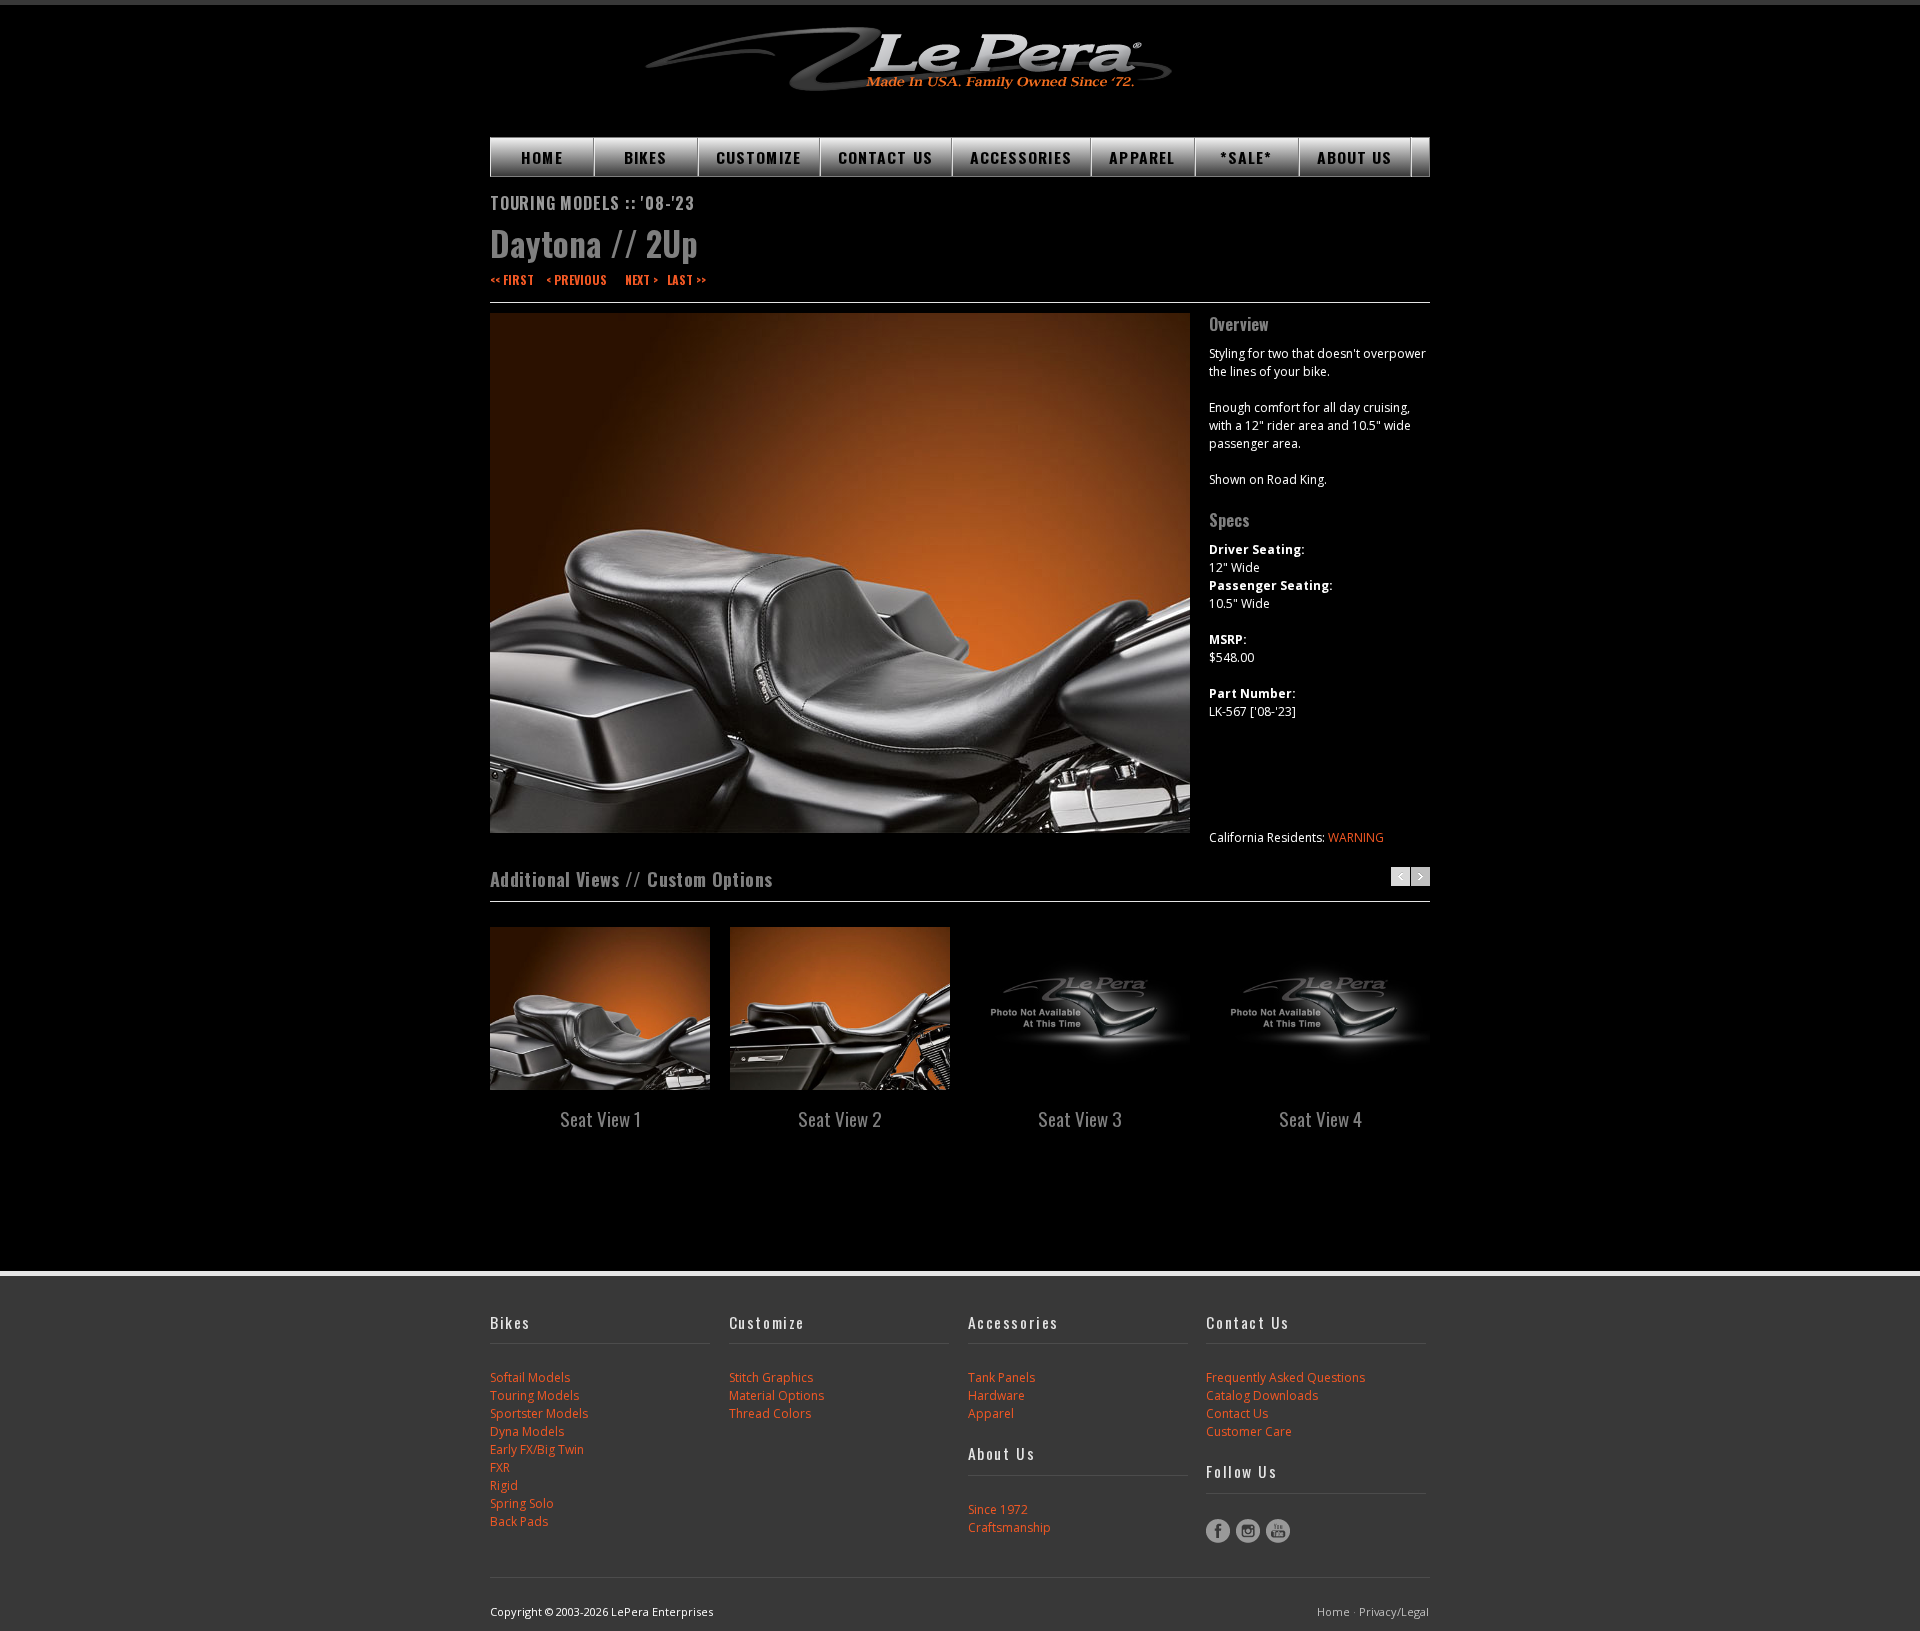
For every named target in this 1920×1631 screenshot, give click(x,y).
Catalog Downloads (1262, 1395)
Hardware (996, 1395)
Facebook (1218, 1531)
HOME (541, 157)
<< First (512, 279)
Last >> (686, 279)
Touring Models (534, 1395)
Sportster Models (539, 1413)
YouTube (1278, 1531)
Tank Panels (1001, 1377)
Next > (641, 279)
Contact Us (1237, 1413)
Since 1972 (998, 1509)
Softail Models (530, 1377)
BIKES (645, 157)
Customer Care (1249, 1431)
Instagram (1248, 1531)
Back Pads (519, 1521)
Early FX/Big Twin (537, 1449)
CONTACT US (885, 157)
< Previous (576, 279)
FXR (500, 1467)
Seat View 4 (1320, 1118)
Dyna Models (527, 1431)
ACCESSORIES (1021, 157)
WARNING (1356, 837)
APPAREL (1142, 157)
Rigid (504, 1485)
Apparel (991, 1413)
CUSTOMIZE (758, 157)
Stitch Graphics (771, 1377)
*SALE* (1246, 157)
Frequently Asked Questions (1285, 1377)
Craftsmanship (1009, 1527)
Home (1333, 1611)
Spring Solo (522, 1503)
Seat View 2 (840, 1118)
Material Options (776, 1395)
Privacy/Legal (1394, 1611)
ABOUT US (1355, 157)
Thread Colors (770, 1413)
